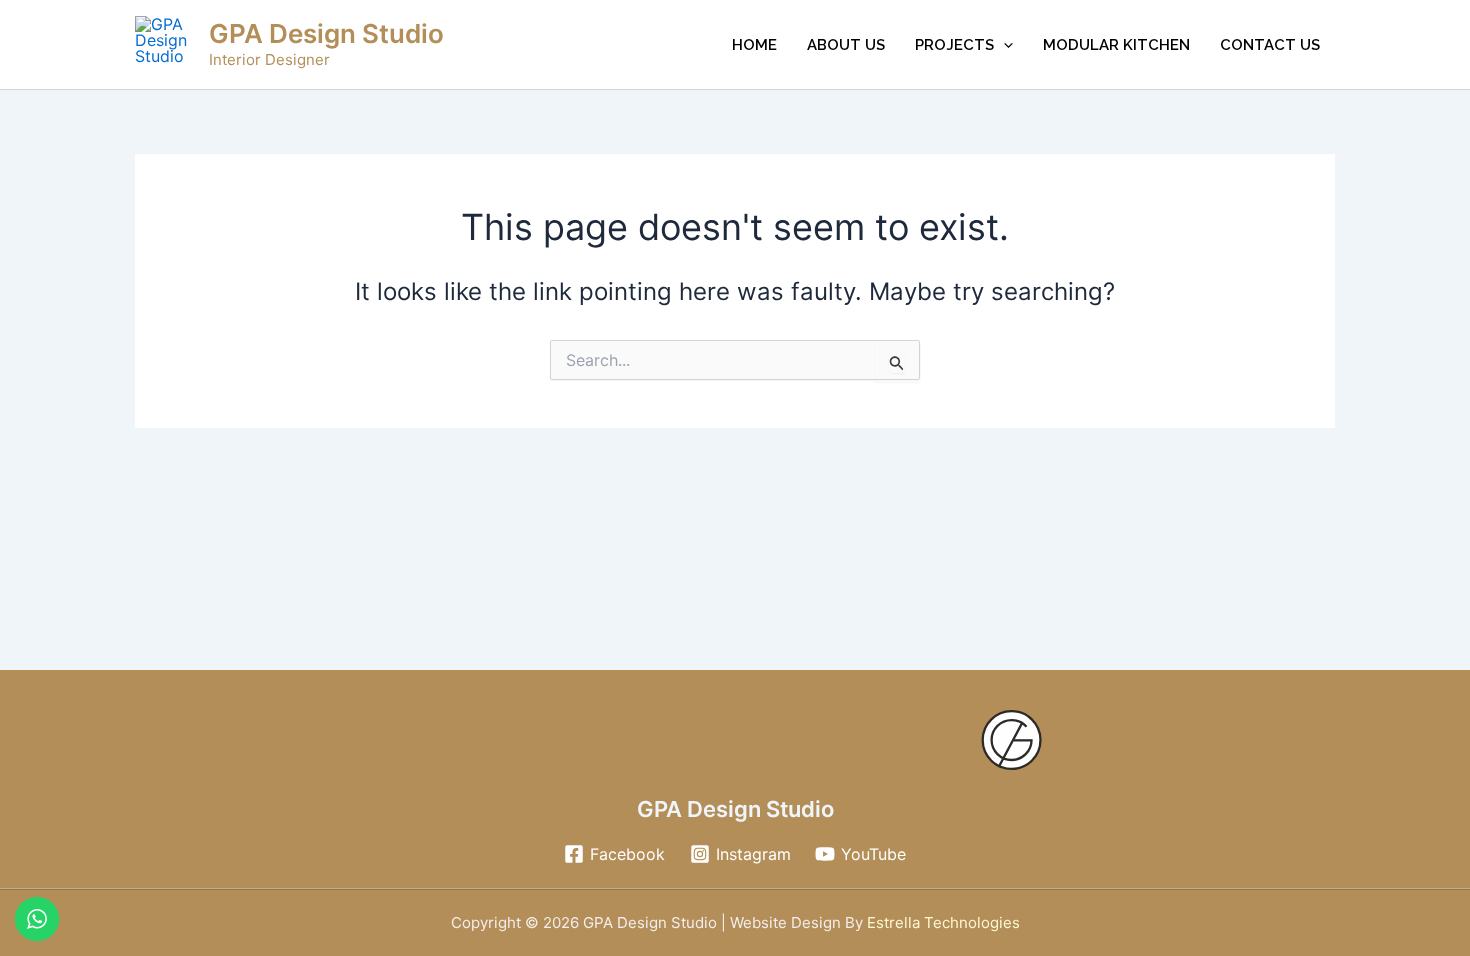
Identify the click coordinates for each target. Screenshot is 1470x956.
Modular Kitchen (1116, 45)
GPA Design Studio (326, 33)
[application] (1003, 45)
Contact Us (1270, 45)
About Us (846, 45)
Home (754, 45)
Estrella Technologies (941, 922)
